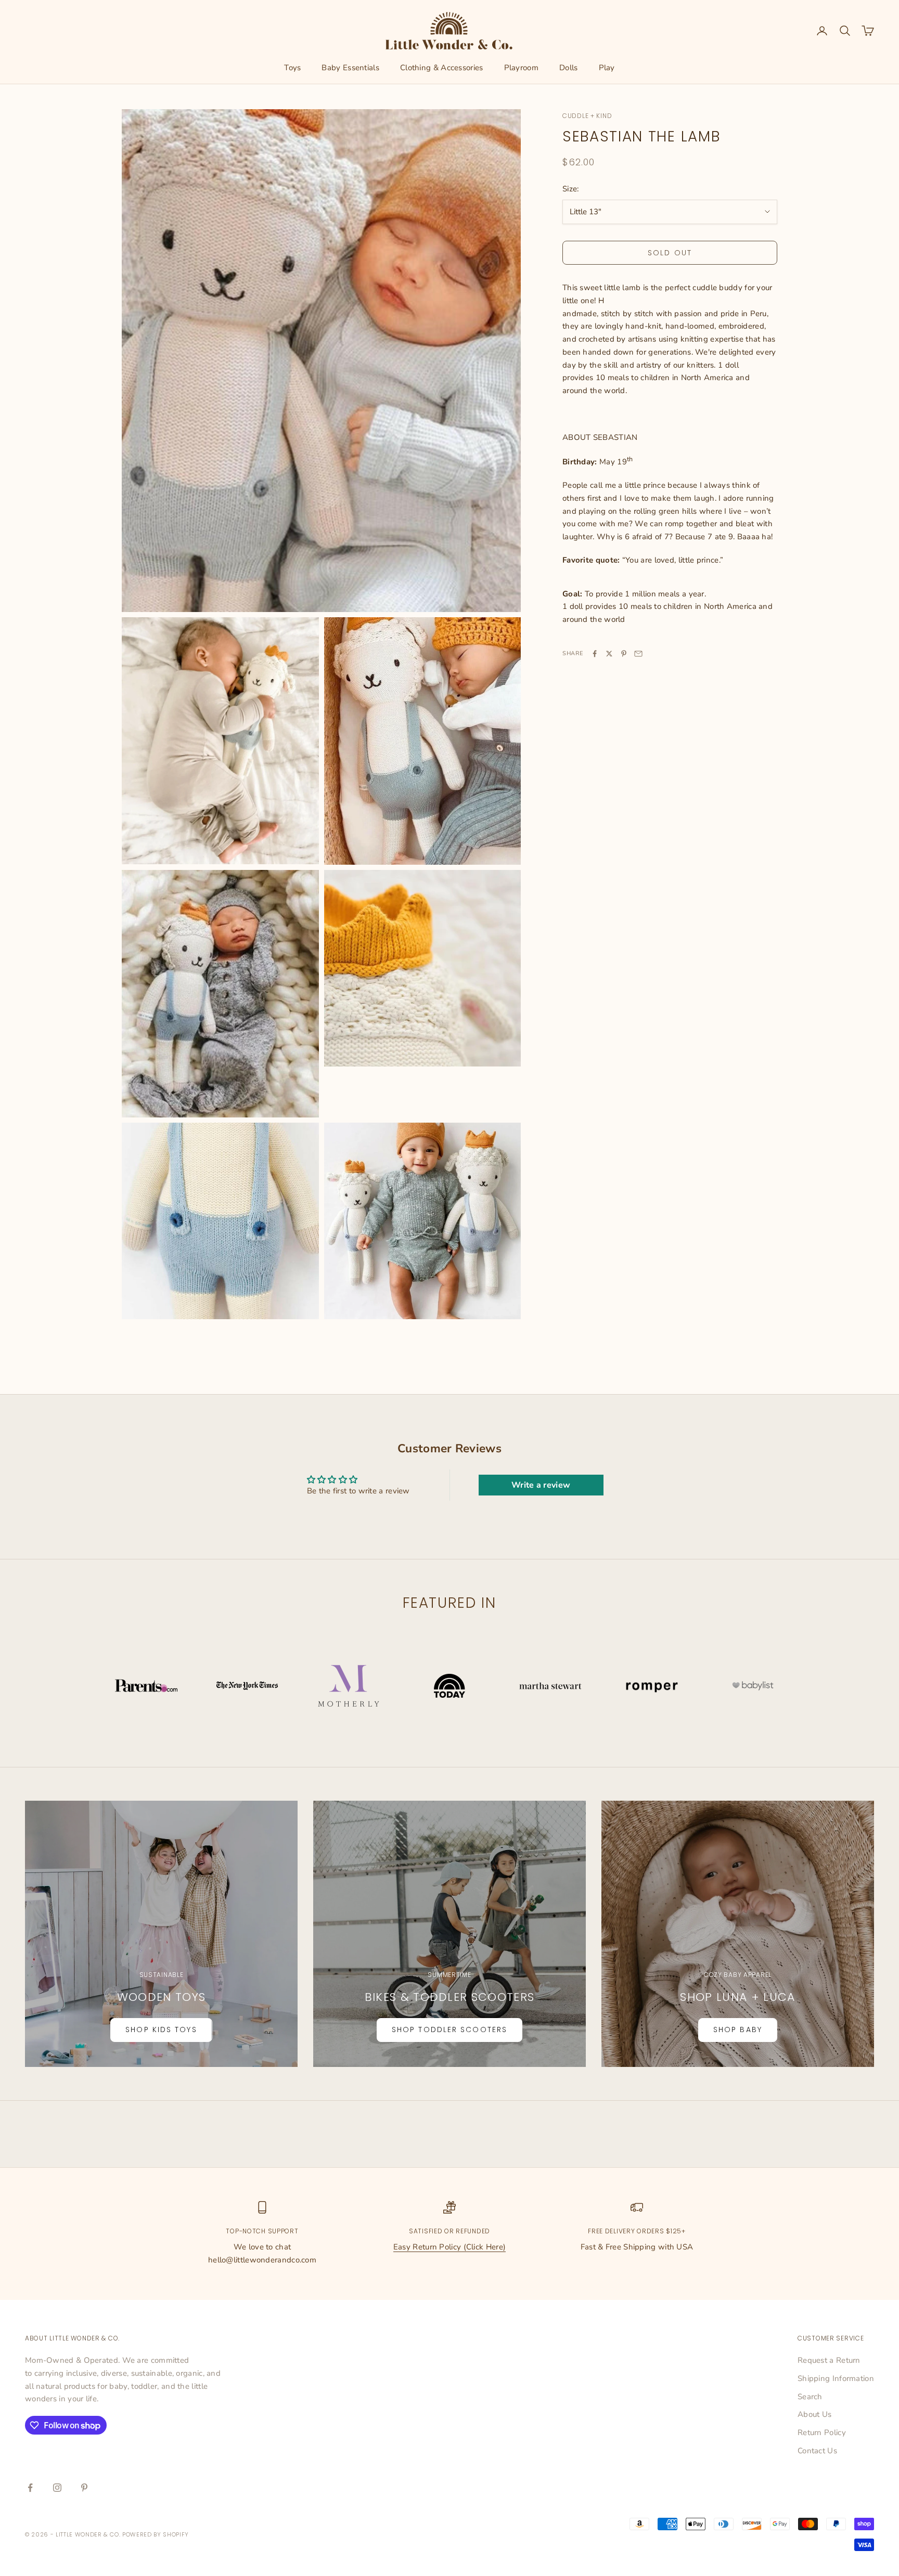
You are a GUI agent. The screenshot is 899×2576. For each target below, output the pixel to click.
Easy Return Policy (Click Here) (449, 2247)
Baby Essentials (350, 68)
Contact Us (817, 2451)
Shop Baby (738, 2029)
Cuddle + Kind (587, 116)
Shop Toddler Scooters (449, 2029)
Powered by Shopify (156, 2534)
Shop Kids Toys (161, 2029)
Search (810, 2397)
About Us (814, 2414)
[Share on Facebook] (595, 654)
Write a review (541, 1485)
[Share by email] (638, 654)
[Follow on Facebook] (30, 2488)
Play (607, 68)
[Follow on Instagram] (57, 2488)
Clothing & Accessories (442, 68)
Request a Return (829, 2360)
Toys (292, 68)
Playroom (521, 68)
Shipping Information (836, 2378)
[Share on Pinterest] (624, 654)
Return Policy (822, 2432)
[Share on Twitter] (609, 654)
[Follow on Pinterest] (84, 2488)
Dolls (569, 68)
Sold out (670, 253)
